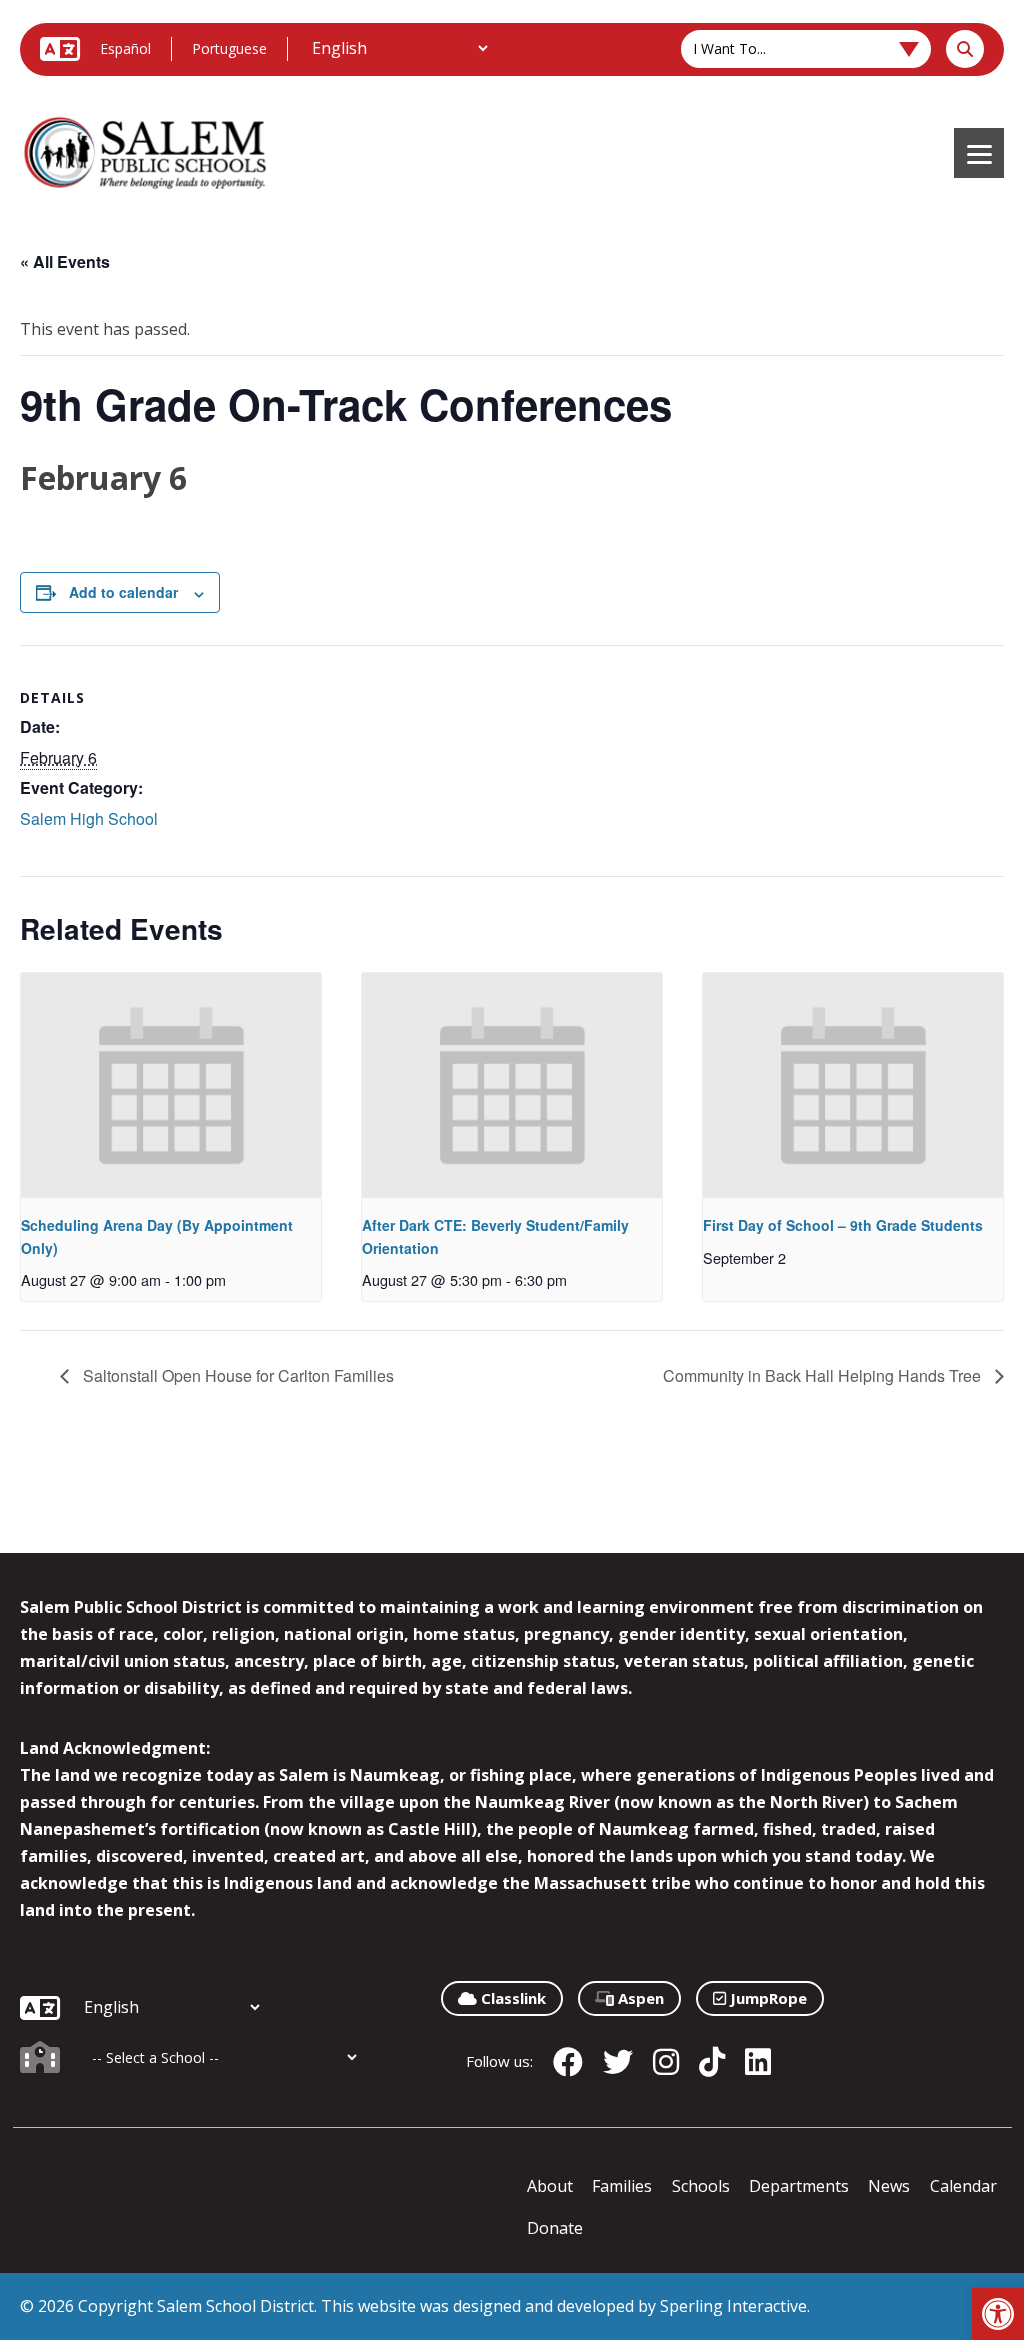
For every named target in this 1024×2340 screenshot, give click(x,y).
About (550, 2186)
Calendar (963, 2186)
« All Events (65, 261)
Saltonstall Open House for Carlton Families (236, 1375)
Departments (799, 2186)
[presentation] (171, 1085)
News (889, 2186)
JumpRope (766, 1998)
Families (622, 2186)
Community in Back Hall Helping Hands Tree (824, 1375)
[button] (998, 2314)
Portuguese (229, 48)
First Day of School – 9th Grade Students (843, 1225)
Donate (555, 2228)
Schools (701, 2186)
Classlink (511, 1998)
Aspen (639, 1998)
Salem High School (89, 818)
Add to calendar (123, 592)
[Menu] (979, 153)
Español (125, 48)
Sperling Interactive (733, 2306)
